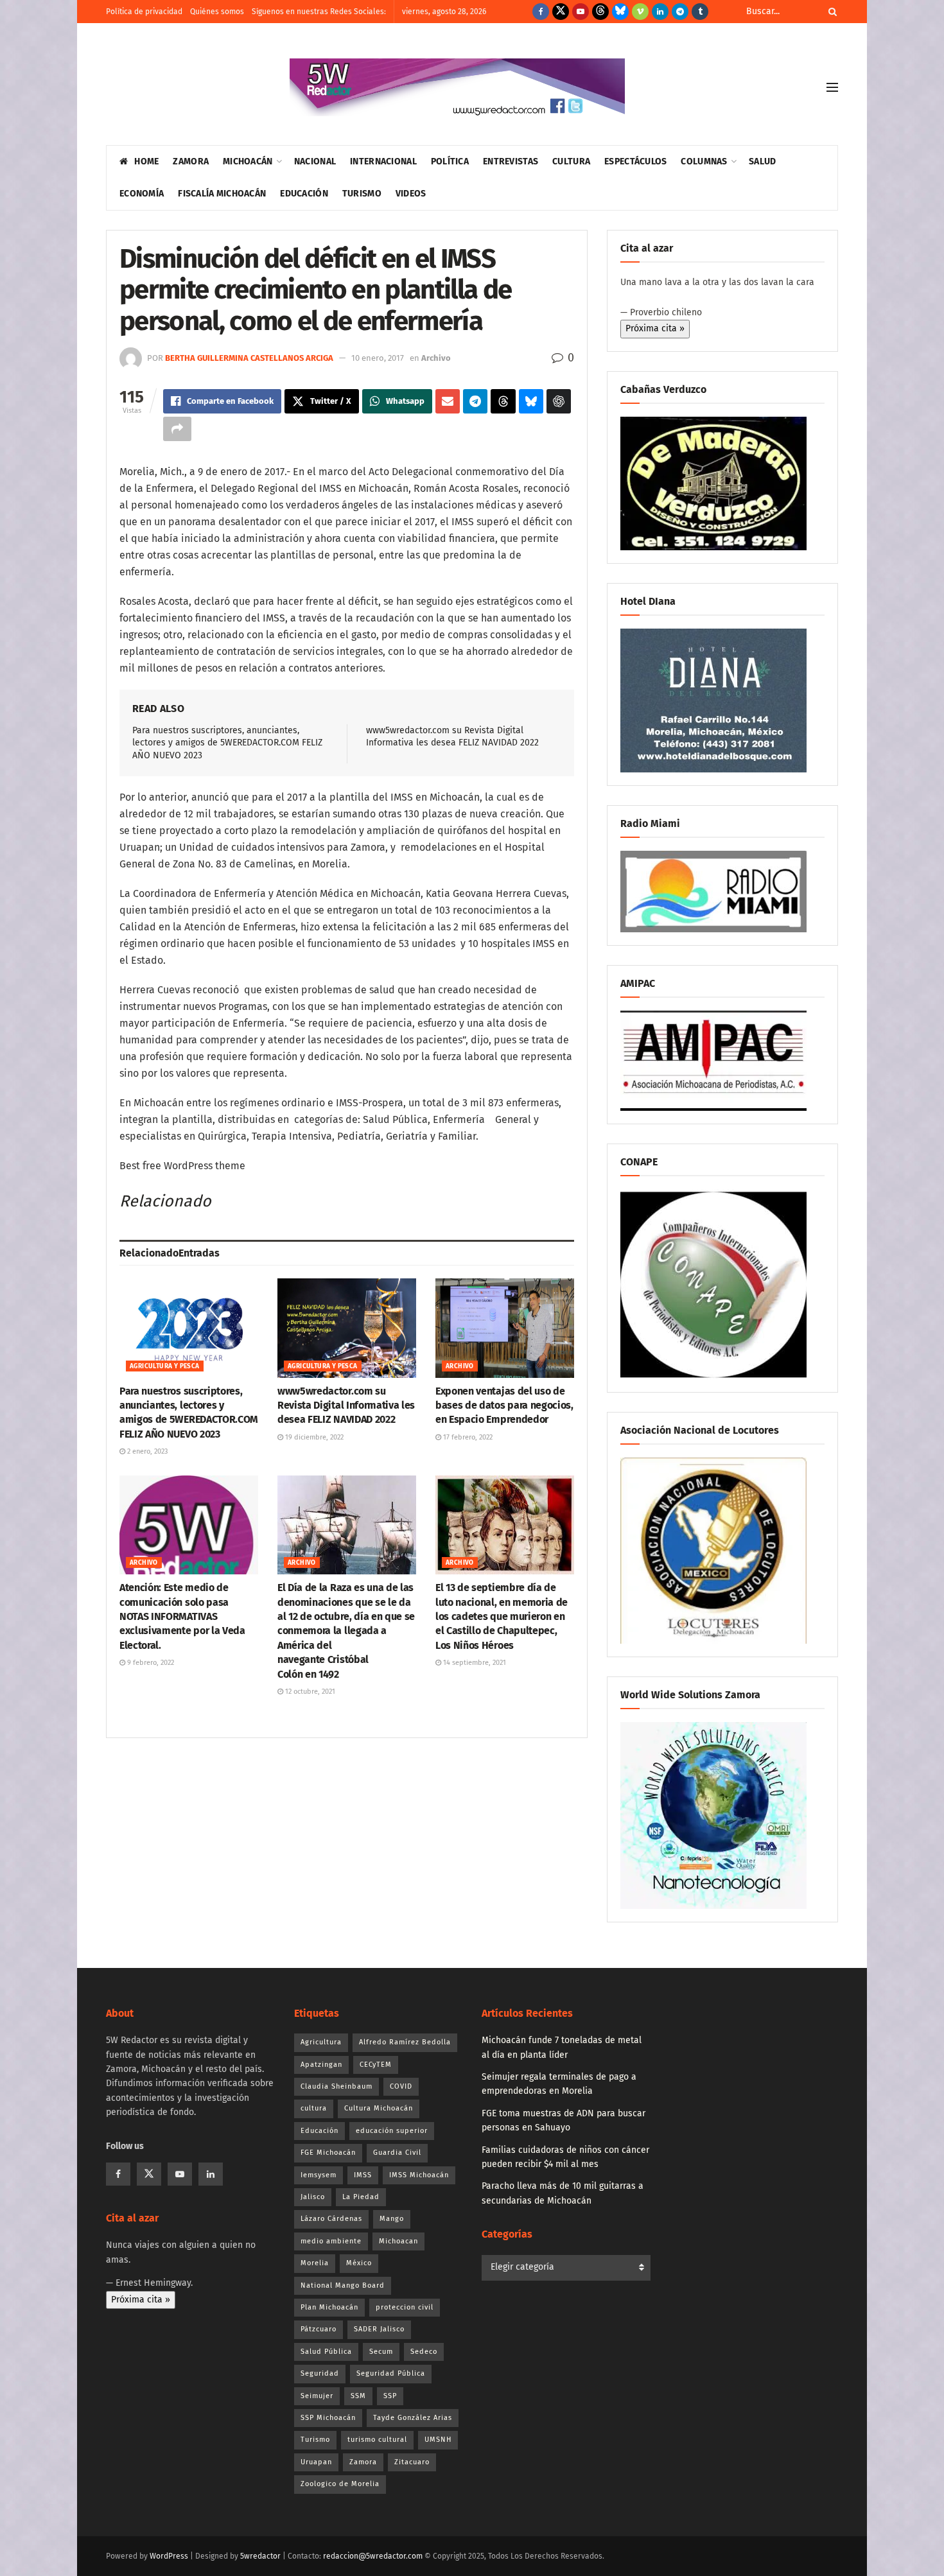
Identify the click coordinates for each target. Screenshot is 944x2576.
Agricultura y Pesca (165, 1366)
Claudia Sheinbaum (337, 2086)
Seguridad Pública (391, 2373)
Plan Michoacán (329, 2307)
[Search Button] (830, 12)
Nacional (315, 161)
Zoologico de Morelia (340, 2484)
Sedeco (424, 2352)
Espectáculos (635, 161)
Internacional (383, 161)
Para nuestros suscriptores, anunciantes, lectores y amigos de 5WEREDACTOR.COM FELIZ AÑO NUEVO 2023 (227, 743)
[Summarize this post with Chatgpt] (559, 401)
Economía (142, 194)
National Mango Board (343, 2285)
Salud (762, 161)
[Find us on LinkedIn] (660, 12)
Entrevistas (511, 161)
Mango (392, 2219)
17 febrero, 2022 (467, 1437)
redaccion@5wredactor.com (373, 2556)
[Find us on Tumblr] (700, 12)
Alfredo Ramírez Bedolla (405, 2042)
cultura (314, 2108)
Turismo (362, 194)
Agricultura (321, 2042)
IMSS (363, 2175)
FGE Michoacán (328, 2153)
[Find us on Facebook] (541, 12)
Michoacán (248, 161)
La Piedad (361, 2197)
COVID (401, 2086)
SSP (390, 2396)
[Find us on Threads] (600, 12)
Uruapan (316, 2462)
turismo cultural (377, 2440)
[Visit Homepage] (457, 87)
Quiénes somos (217, 12)
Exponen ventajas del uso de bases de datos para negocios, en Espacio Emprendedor (504, 1405)
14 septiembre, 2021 (474, 1663)
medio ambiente (331, 2241)
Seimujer (317, 2396)
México (359, 2263)
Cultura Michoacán (379, 2108)
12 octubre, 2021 (309, 1692)
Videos (411, 194)
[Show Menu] (832, 87)
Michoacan (398, 2241)
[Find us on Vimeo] (640, 12)
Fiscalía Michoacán (222, 194)
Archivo (436, 358)
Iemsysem (319, 2175)
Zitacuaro (412, 2462)
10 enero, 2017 (378, 358)
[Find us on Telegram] (680, 12)
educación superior (392, 2131)
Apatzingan (321, 2065)
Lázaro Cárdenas (331, 2219)
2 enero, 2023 (146, 1451)
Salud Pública (326, 2352)
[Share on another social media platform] (177, 429)
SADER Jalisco (379, 2329)
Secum (381, 2352)
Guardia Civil (397, 2153)
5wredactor (260, 2556)
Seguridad (320, 2373)
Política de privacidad (144, 12)
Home (146, 161)
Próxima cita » (655, 328)
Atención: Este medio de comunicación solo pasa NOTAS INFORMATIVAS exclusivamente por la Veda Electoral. (182, 1616)
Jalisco (313, 2197)
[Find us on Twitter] (561, 12)
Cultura (571, 161)
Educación (304, 194)
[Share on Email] (448, 401)
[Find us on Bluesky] (620, 12)
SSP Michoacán (328, 2418)
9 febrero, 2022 (150, 1663)
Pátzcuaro (319, 2329)
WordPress (169, 2556)
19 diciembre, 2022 (313, 1437)
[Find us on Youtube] (581, 12)
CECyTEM (376, 2065)
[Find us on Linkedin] (211, 2174)
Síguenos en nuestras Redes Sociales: (319, 12)
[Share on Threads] (503, 401)
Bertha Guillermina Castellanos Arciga (249, 358)
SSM (358, 2396)
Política (450, 161)
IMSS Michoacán (419, 2175)
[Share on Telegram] (475, 401)
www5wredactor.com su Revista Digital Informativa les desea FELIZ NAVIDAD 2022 (346, 1405)
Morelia (315, 2263)
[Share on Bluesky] (531, 401)
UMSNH (438, 2440)
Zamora (191, 161)
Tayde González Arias (413, 2418)
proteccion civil (405, 2307)
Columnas (704, 161)
